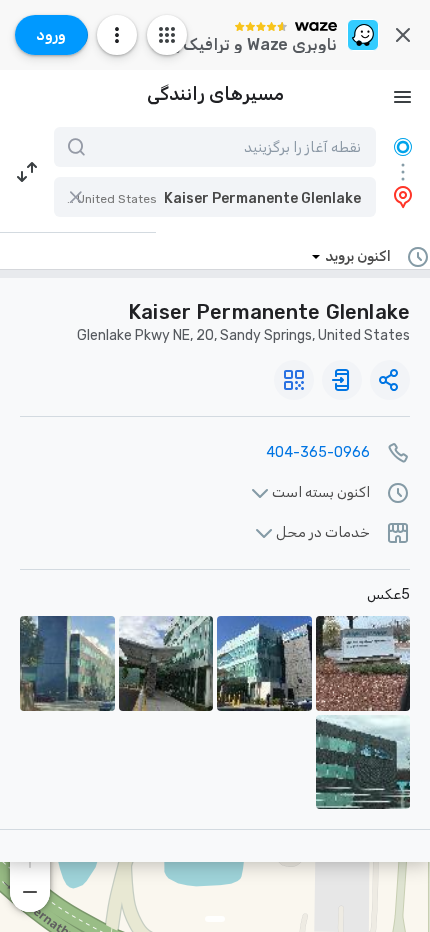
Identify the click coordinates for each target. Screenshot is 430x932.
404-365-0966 (318, 452)
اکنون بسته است (321, 493)
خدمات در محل (323, 533)
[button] (215, 197)
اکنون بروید (358, 256)
